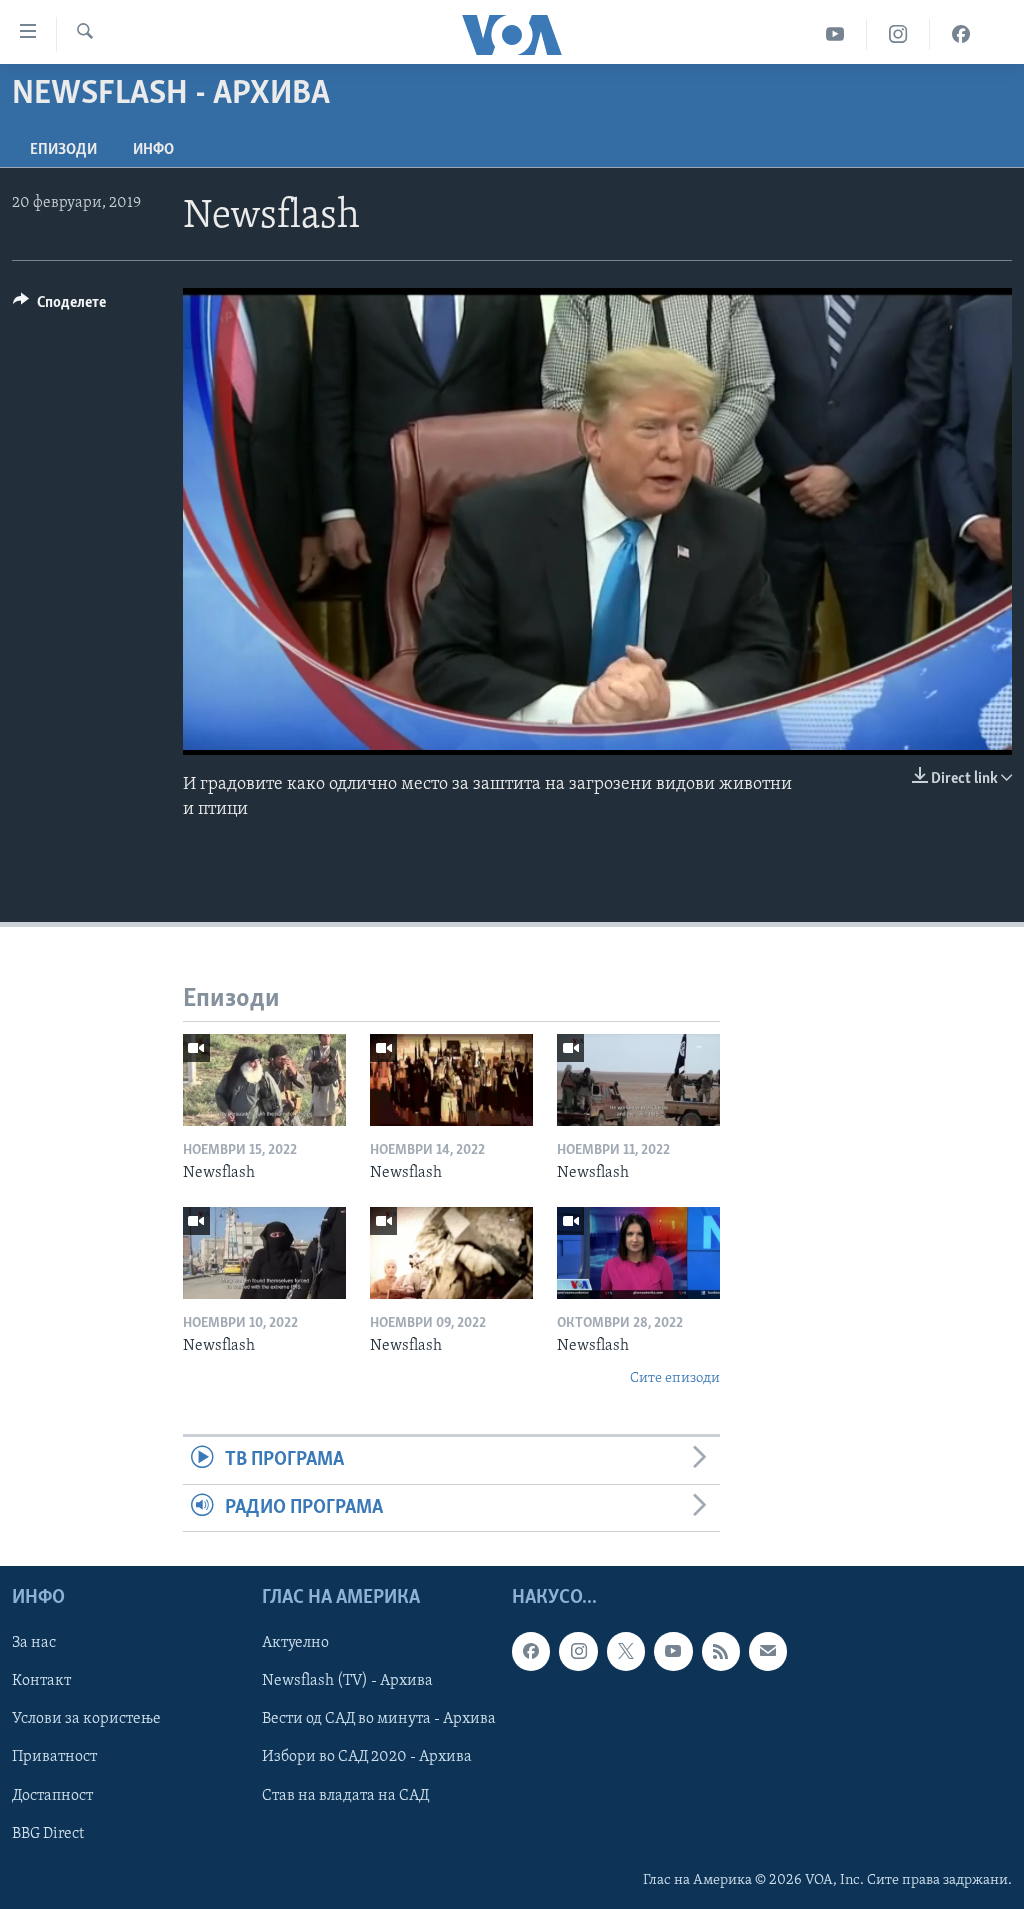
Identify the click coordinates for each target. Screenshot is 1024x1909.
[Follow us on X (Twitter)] (626, 1651)
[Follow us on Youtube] (673, 1651)
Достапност (52, 1795)
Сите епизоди (675, 1378)
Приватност (54, 1757)
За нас (34, 1643)
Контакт (41, 1681)
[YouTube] (835, 34)
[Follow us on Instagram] (578, 1651)
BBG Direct (48, 1833)
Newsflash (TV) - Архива (347, 1681)
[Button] (59, 307)
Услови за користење (86, 1719)
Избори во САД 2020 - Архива (367, 1757)
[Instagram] (898, 34)
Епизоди (63, 150)
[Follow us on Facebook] (531, 1651)
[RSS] (721, 1651)
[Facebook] (961, 34)
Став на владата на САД (345, 1795)
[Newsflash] (264, 1080)
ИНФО (153, 150)
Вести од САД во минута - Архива (379, 1719)
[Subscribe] (768, 1651)
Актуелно (295, 1643)
